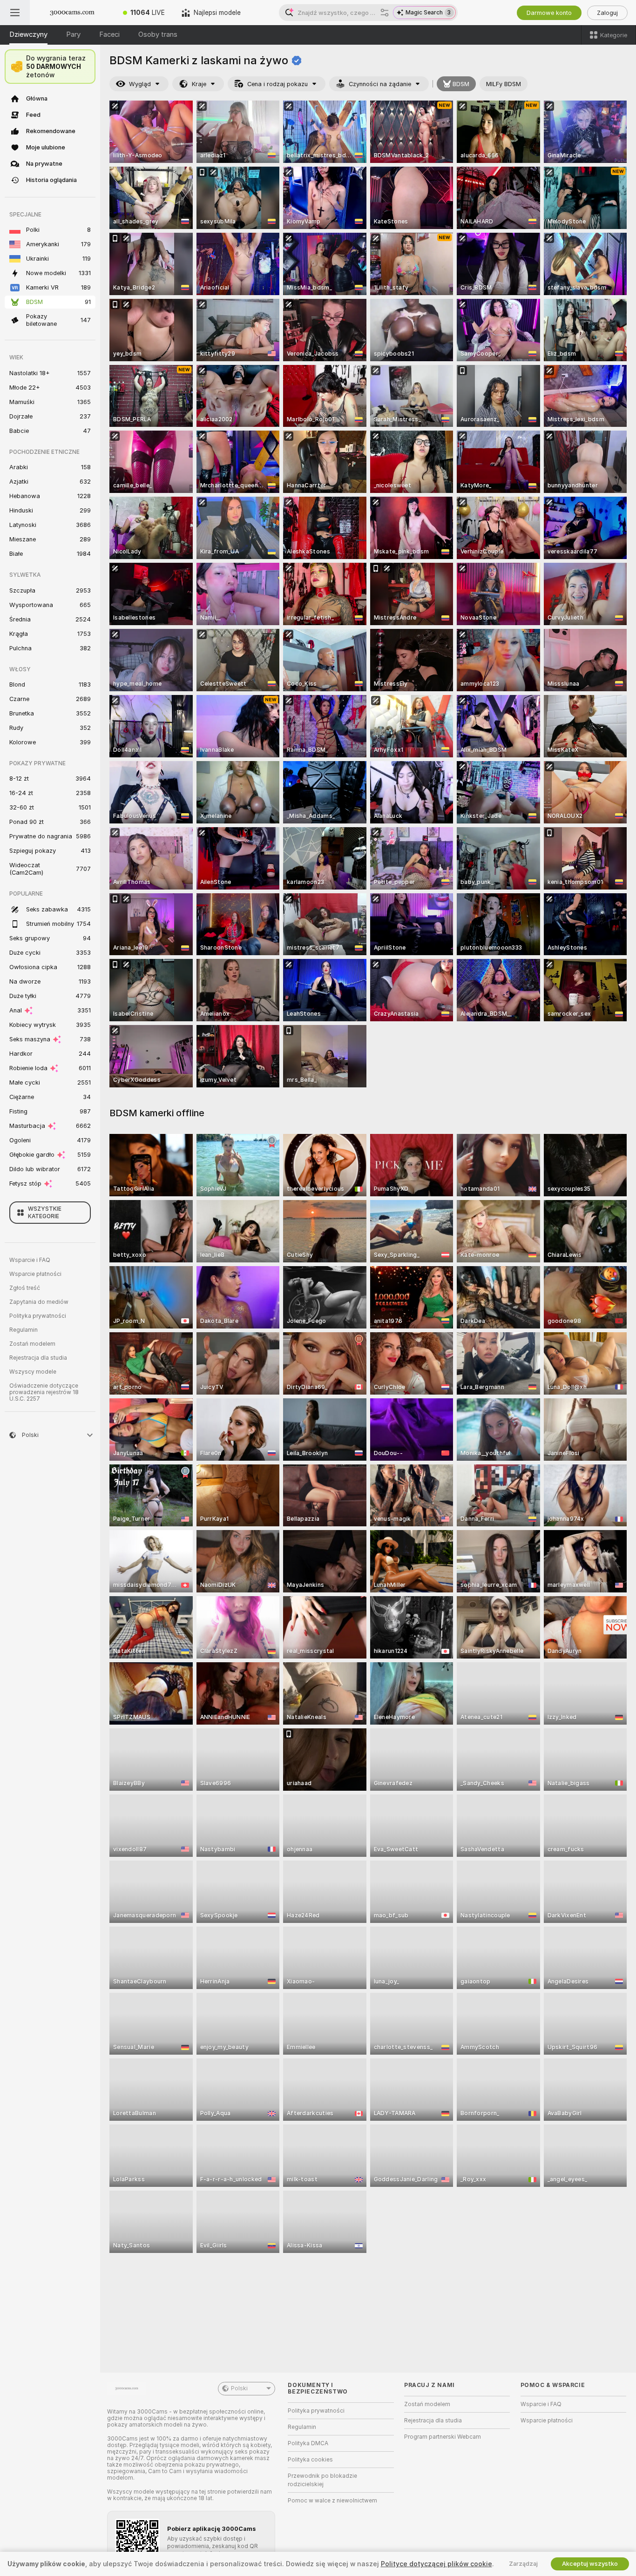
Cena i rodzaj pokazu (277, 84)
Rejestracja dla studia (38, 1358)
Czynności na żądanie (380, 84)
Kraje (199, 84)
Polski (239, 2388)
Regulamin (24, 1330)
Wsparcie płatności (35, 1274)
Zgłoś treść (25, 1288)
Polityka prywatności (38, 1316)
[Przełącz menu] (15, 13)
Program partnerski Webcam (443, 2437)
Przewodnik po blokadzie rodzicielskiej (322, 2480)
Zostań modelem (32, 1344)
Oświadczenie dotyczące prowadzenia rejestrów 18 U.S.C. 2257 (44, 1392)
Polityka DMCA (308, 2443)
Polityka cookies (310, 2460)
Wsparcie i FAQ (30, 1260)
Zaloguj (607, 13)
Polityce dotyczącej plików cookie (436, 2564)
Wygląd (140, 84)
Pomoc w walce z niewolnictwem (332, 2501)
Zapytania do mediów (39, 1302)
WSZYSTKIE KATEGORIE (45, 1213)
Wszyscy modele (33, 1372)
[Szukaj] (385, 13)
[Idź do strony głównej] (72, 13)
